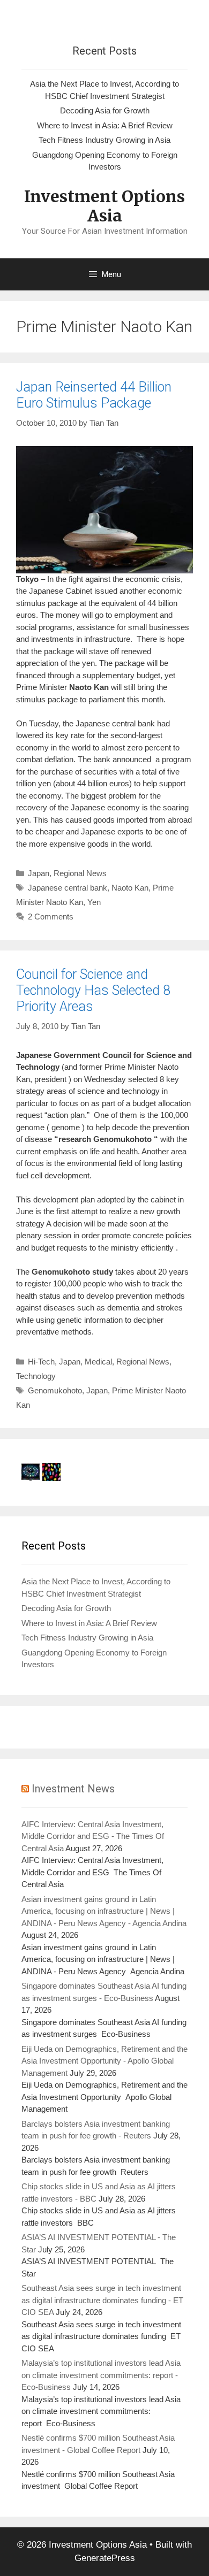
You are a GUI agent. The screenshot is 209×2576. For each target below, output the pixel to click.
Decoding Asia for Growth (105, 110)
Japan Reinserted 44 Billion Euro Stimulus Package (94, 395)
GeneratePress (105, 2558)
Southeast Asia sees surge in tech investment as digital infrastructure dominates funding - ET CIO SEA (102, 2300)
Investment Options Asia (104, 206)
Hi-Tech (41, 1362)
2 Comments (51, 917)
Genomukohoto (55, 1390)
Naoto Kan (130, 888)
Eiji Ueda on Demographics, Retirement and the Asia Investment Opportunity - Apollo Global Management (104, 2061)
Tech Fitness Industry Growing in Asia (104, 140)
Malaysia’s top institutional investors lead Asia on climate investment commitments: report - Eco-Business (101, 2375)
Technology (36, 1376)
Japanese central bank (68, 888)
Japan (39, 873)
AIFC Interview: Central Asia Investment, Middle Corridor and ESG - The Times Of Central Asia (93, 1836)
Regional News (80, 873)
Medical (98, 1362)
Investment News (73, 1789)
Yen (94, 902)
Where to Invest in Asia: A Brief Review (105, 125)
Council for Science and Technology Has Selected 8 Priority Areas (93, 990)
